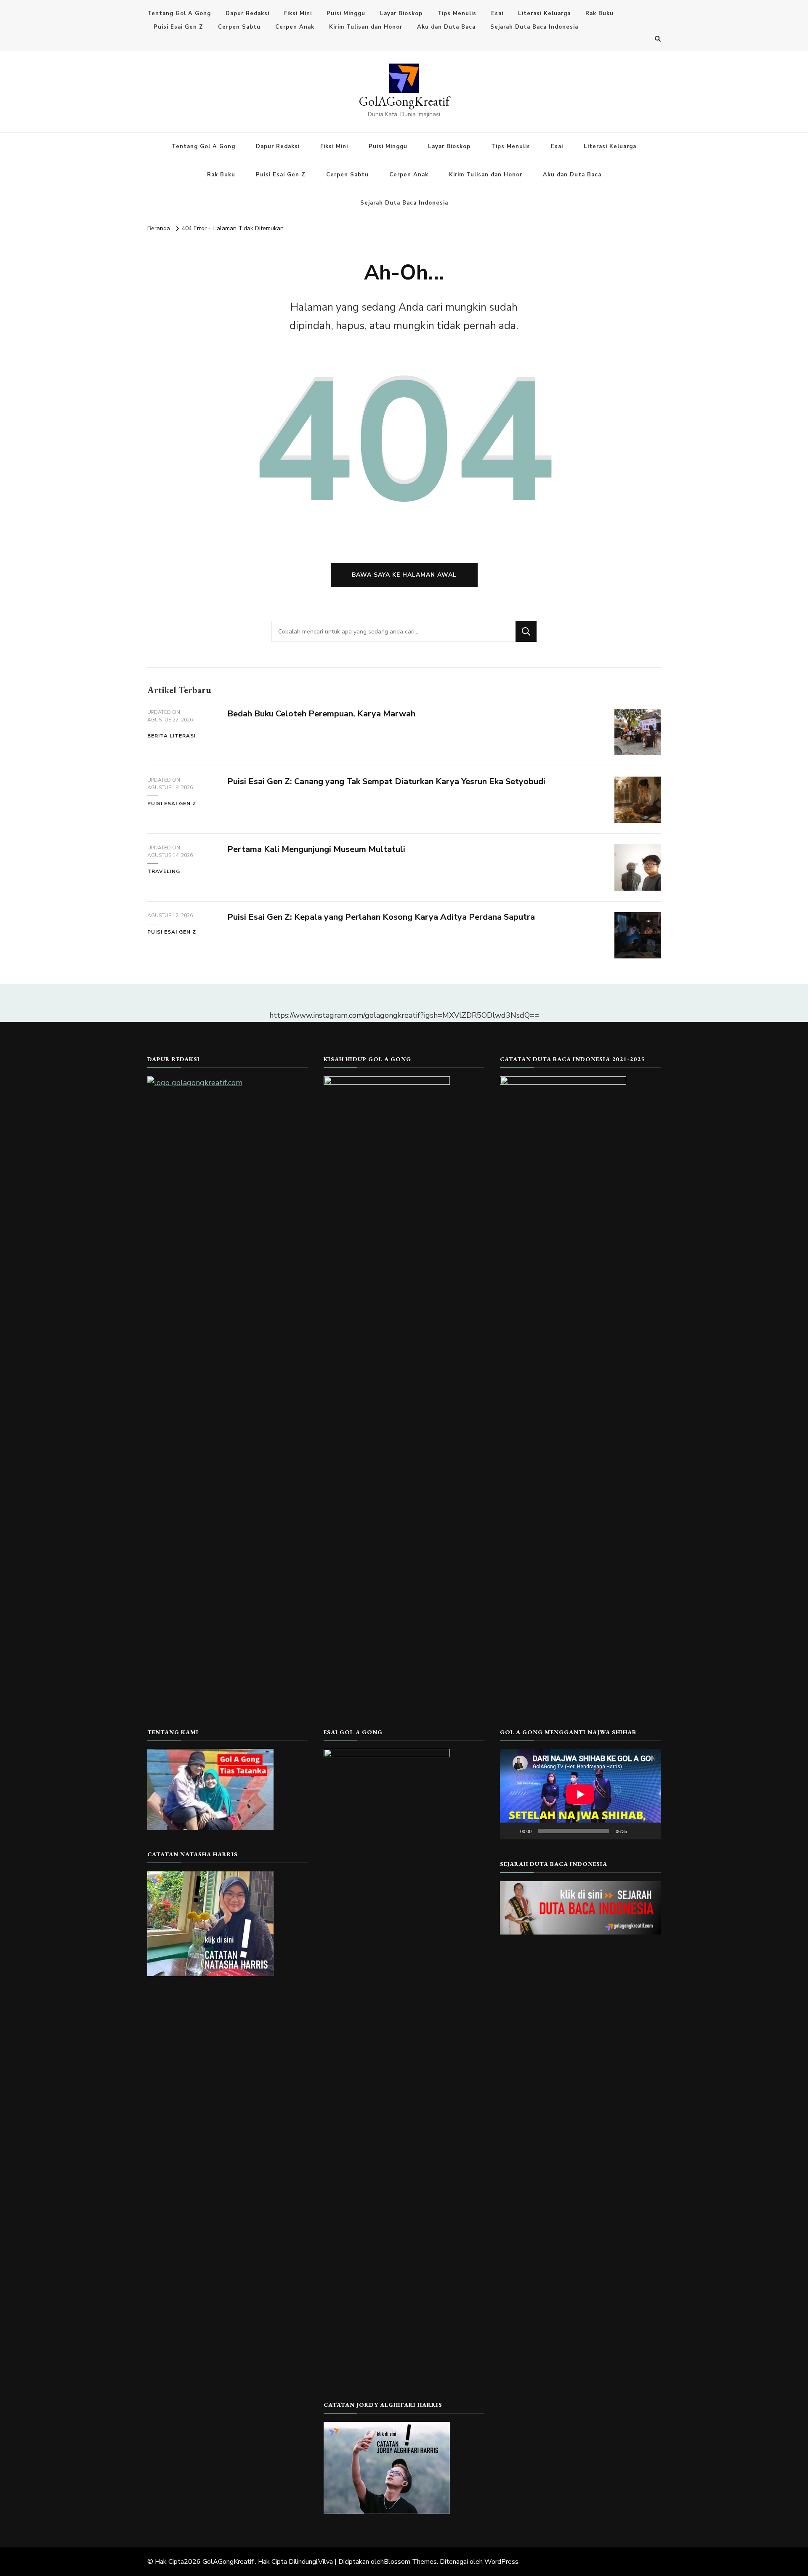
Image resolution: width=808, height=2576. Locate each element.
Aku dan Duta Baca (446, 27)
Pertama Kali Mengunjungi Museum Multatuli (316, 849)
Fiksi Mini (298, 13)
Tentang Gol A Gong (179, 13)
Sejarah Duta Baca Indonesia (534, 27)
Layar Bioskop (401, 13)
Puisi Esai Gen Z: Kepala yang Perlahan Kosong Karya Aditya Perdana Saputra (381, 917)
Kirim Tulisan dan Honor (366, 27)
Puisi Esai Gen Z (178, 27)
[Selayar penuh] (650, 1831)
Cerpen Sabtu (239, 27)
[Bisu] (636, 1831)
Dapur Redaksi (247, 13)
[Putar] (511, 1831)
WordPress (501, 2562)
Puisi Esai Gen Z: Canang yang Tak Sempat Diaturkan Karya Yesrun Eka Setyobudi (386, 781)
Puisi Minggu (346, 13)
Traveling (164, 871)
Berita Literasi (171, 736)
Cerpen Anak (295, 27)
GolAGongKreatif (404, 101)
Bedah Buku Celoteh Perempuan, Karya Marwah (321, 714)
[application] (580, 1794)
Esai (497, 13)
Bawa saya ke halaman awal (404, 575)
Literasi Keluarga (544, 13)
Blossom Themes (410, 2562)
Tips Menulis (457, 13)
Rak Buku (599, 13)
